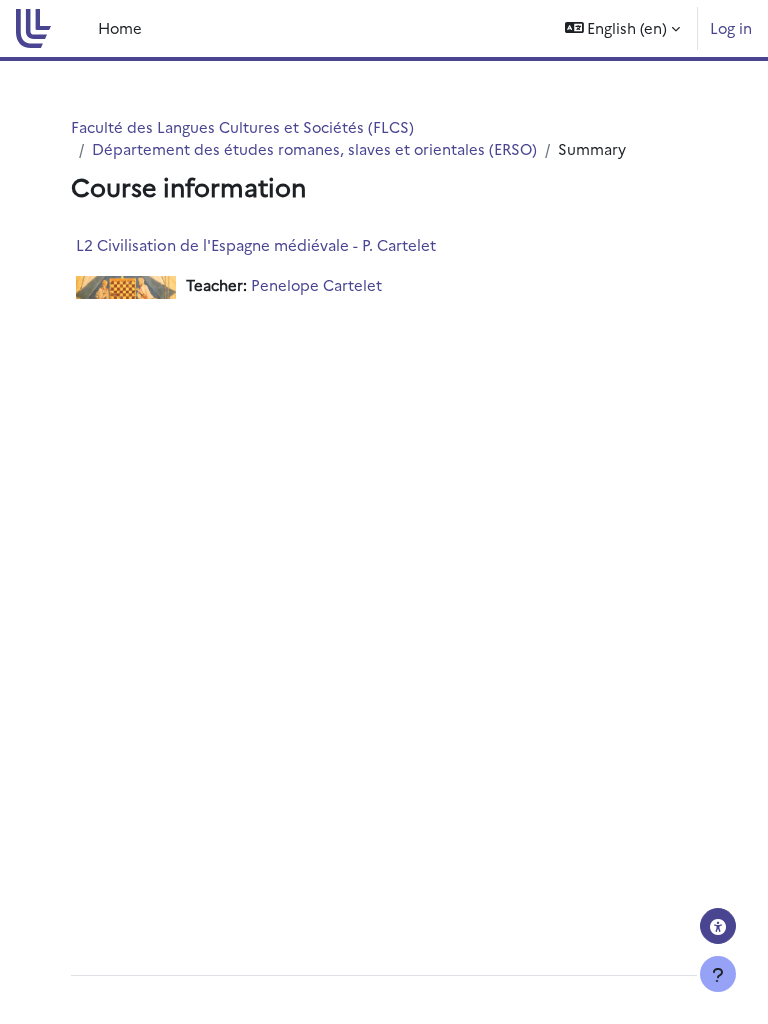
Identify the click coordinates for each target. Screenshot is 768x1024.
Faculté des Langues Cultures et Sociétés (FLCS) (242, 126)
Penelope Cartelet (316, 284)
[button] (623, 28)
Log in (731, 27)
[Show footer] (718, 974)
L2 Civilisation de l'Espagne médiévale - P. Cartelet (256, 244)
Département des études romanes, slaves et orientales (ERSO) (314, 148)
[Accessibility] (718, 926)
